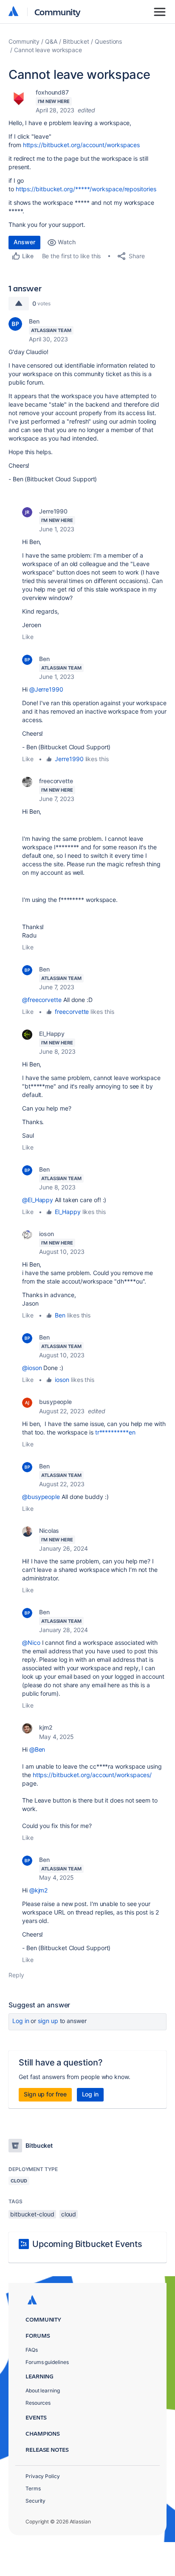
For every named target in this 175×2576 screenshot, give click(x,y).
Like (28, 637)
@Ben (37, 1749)
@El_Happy (38, 1200)
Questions (108, 41)
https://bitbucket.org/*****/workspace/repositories (86, 189)
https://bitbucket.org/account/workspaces (82, 145)
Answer (24, 242)
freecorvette (56, 781)
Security (35, 2501)
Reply (16, 1975)
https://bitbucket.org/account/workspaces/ (92, 1775)
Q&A (51, 41)
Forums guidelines (47, 2362)
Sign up (48, 2021)
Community (58, 12)
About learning (43, 2390)
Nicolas (49, 1531)
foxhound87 (52, 92)
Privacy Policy (43, 2476)
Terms (33, 2488)
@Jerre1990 (46, 689)
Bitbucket (76, 41)
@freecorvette (42, 1000)
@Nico (31, 1642)
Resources (38, 2403)
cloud (69, 2214)
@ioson (32, 1368)
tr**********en (115, 1432)
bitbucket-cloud (32, 2214)
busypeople (55, 1402)
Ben (34, 321)
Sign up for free (45, 2094)
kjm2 (46, 1727)
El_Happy (52, 1034)
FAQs (32, 2350)
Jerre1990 (53, 511)
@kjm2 (39, 1890)
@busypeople (41, 1497)
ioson (47, 1234)
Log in (21, 2021)
